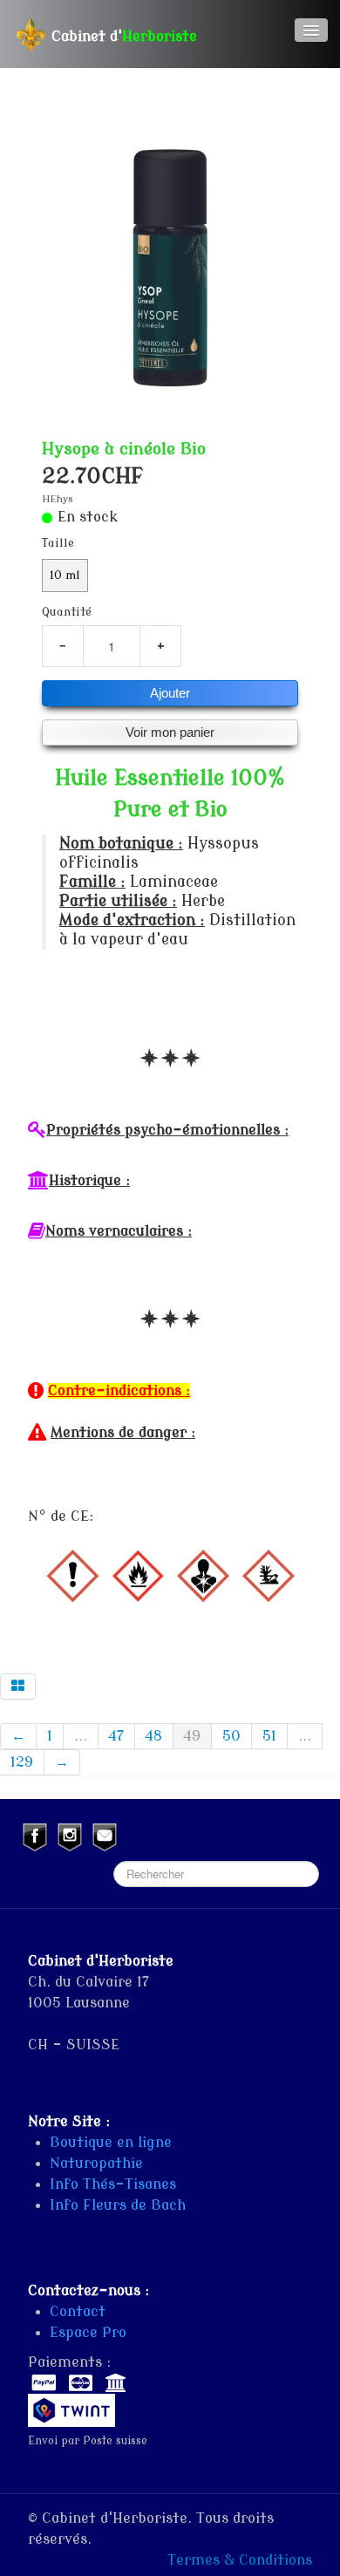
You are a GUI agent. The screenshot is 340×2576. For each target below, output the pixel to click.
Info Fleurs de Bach (118, 2205)
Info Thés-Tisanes (113, 2184)
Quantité (67, 612)
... (81, 1736)
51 (269, 1736)
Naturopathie (96, 2164)
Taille (58, 543)
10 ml (65, 576)
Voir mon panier (170, 732)
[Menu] (311, 30)
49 (192, 1736)
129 (22, 1762)
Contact (78, 2312)
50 (231, 1736)
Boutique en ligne (111, 2143)
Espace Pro (88, 2333)
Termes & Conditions (240, 2560)
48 (154, 1736)
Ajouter (170, 693)
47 (116, 1736)
